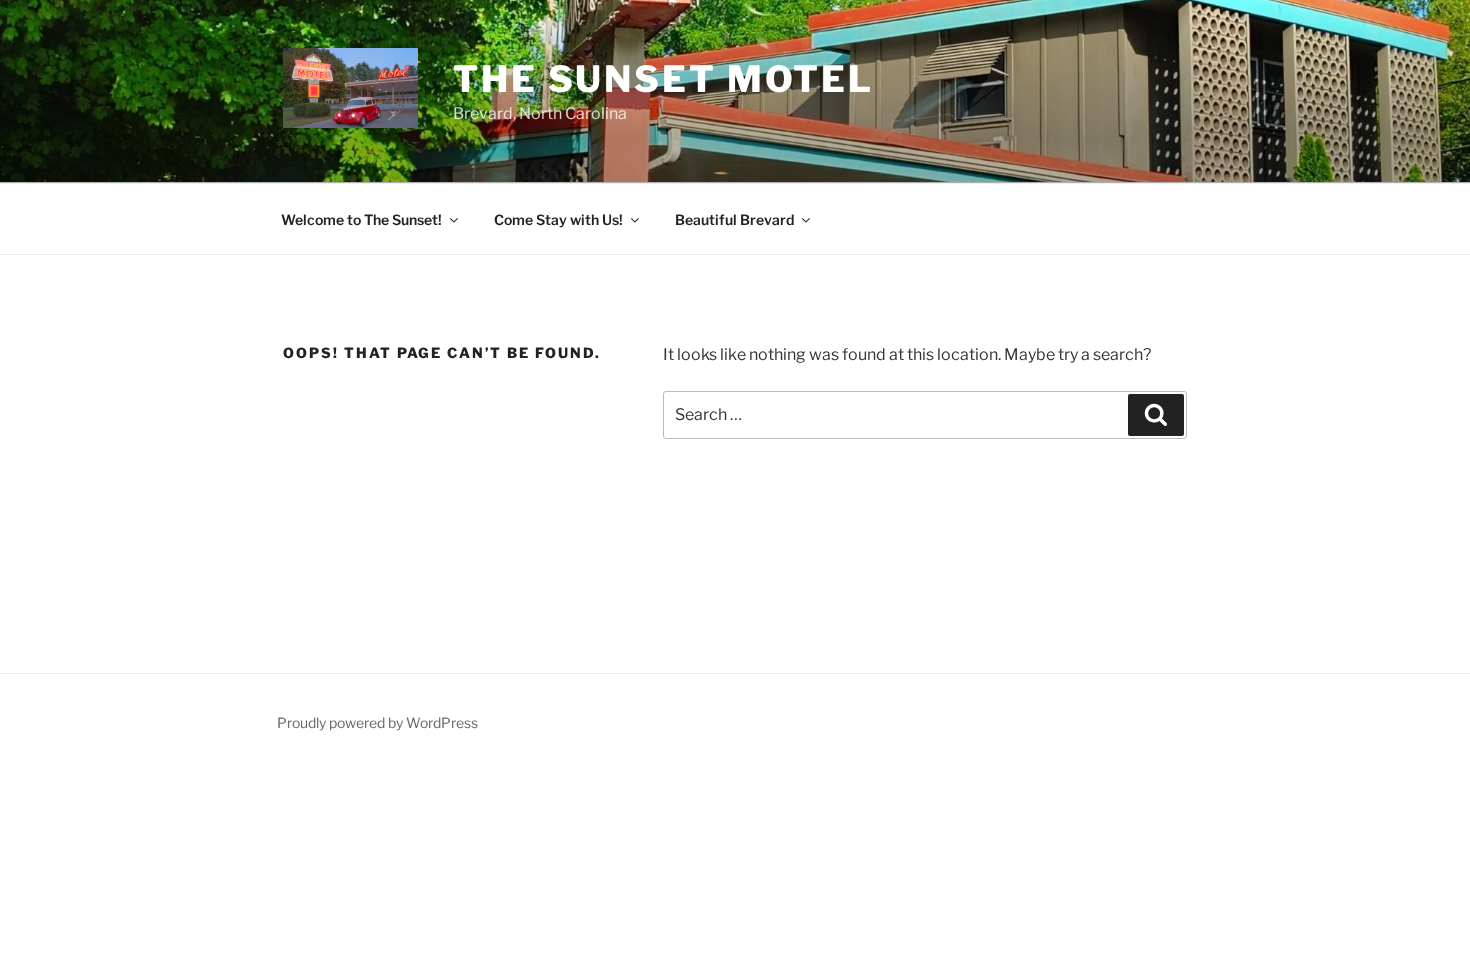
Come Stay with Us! (558, 219)
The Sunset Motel (663, 79)
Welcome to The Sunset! (361, 219)
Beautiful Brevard (734, 219)
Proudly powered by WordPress (377, 722)
